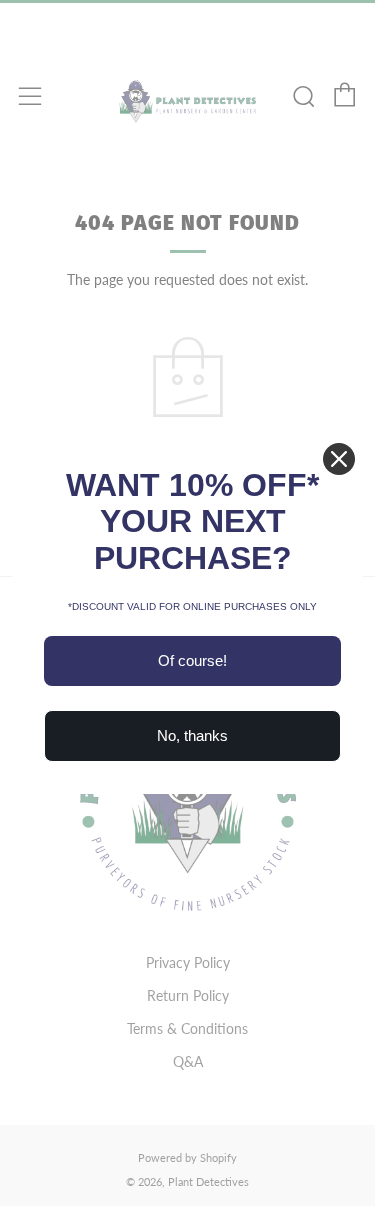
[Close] (339, 459)
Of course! (192, 660)
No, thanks (192, 735)
